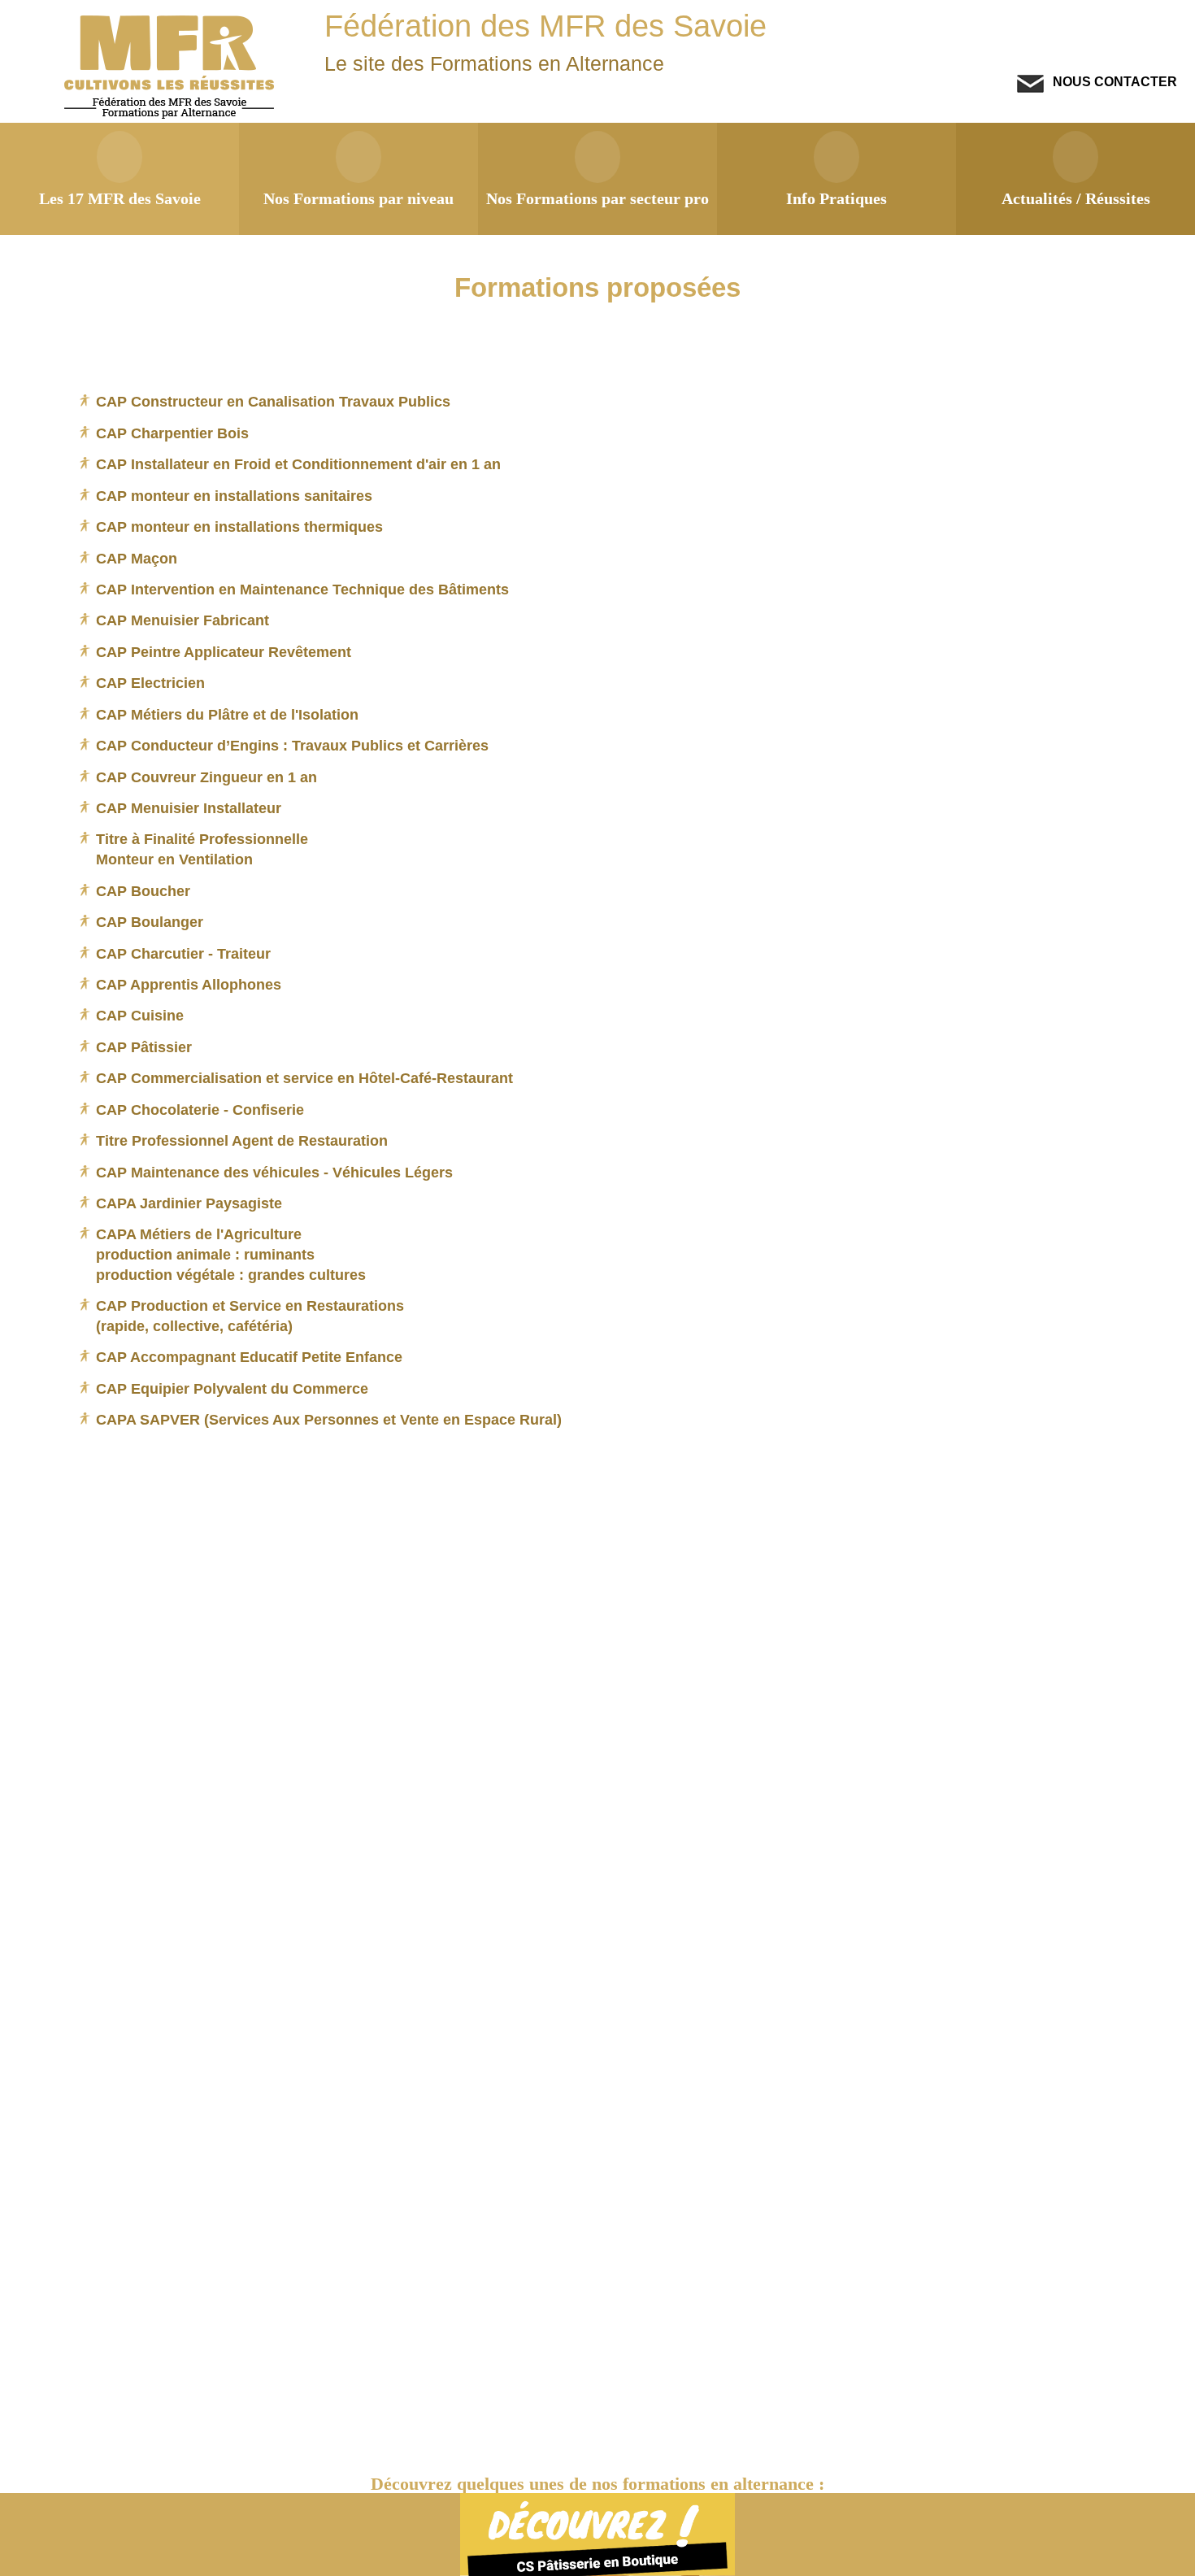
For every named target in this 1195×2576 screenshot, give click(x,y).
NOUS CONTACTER (1113, 81)
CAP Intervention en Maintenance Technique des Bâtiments (302, 589)
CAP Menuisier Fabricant (183, 620)
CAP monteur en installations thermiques (239, 527)
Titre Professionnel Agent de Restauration (242, 1140)
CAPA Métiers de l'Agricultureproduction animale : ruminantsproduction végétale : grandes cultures (231, 1254)
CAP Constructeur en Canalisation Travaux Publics (273, 401)
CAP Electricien (150, 683)
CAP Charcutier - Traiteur (183, 953)
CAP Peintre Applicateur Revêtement (224, 652)
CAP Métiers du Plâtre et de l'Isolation (227, 714)
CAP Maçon (137, 558)
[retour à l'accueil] (171, 115)
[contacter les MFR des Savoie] (1030, 88)
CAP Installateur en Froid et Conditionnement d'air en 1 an (298, 464)
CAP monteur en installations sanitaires (234, 496)
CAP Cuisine (140, 1015)
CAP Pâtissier (144, 1047)
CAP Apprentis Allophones (189, 984)
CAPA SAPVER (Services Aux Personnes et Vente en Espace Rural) (329, 1419)
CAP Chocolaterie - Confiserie (200, 1110)
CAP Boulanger (150, 922)
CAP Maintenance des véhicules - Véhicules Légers (274, 1172)
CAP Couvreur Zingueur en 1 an (206, 777)
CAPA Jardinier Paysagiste (189, 1203)
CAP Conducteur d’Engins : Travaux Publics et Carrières (292, 745)
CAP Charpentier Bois (172, 433)
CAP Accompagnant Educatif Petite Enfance (249, 1357)
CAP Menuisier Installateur (189, 808)
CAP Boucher (143, 891)
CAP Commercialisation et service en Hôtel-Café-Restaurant (304, 1078)
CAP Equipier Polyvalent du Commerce (232, 1388)
